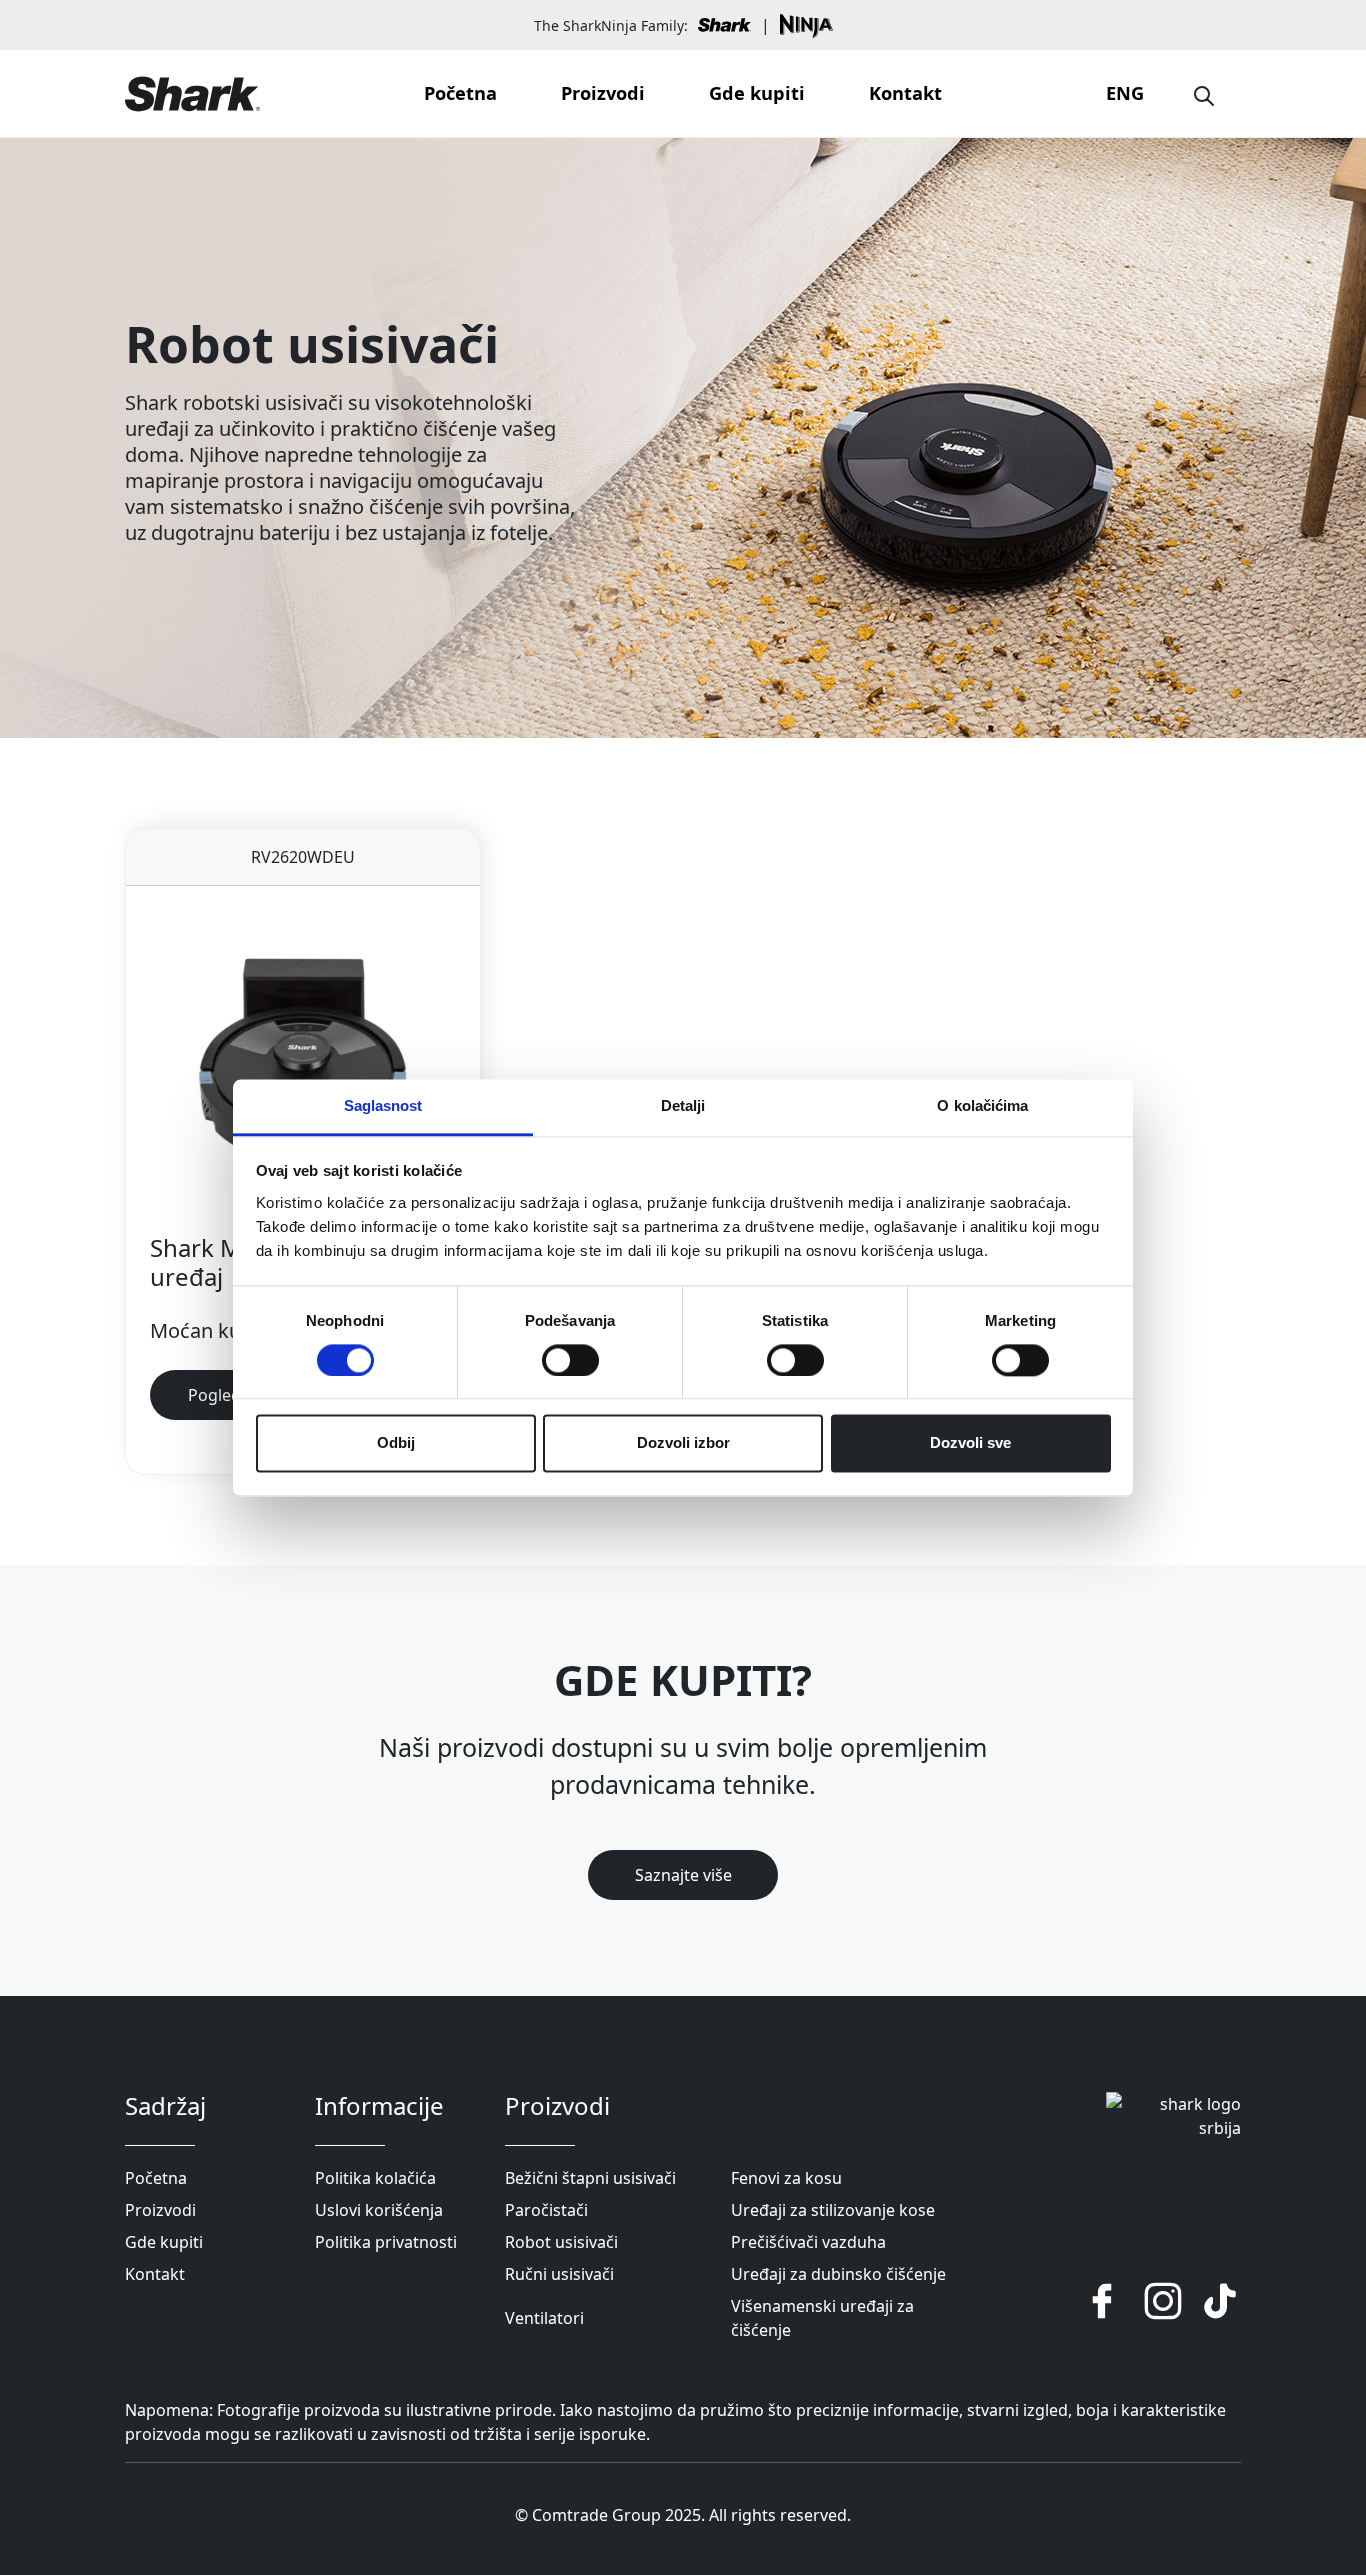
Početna (460, 93)
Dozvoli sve (970, 1443)
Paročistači (546, 2210)
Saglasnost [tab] (383, 1105)
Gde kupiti (757, 93)
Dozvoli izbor (683, 1443)
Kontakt (905, 93)
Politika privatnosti (386, 2242)
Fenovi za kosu (786, 2178)
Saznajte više (683, 1875)
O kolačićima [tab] (982, 1105)
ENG (1125, 93)
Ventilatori (544, 2318)
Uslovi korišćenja (379, 2210)
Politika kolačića (375, 2178)
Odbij (396, 1443)
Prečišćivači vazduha (808, 2242)
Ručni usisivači (559, 2274)
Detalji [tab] (683, 1105)
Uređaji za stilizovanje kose (833, 2210)
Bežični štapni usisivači (590, 2178)
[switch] (570, 1360)
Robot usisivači (561, 2242)
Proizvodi (603, 93)
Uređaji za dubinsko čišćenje (838, 2274)
